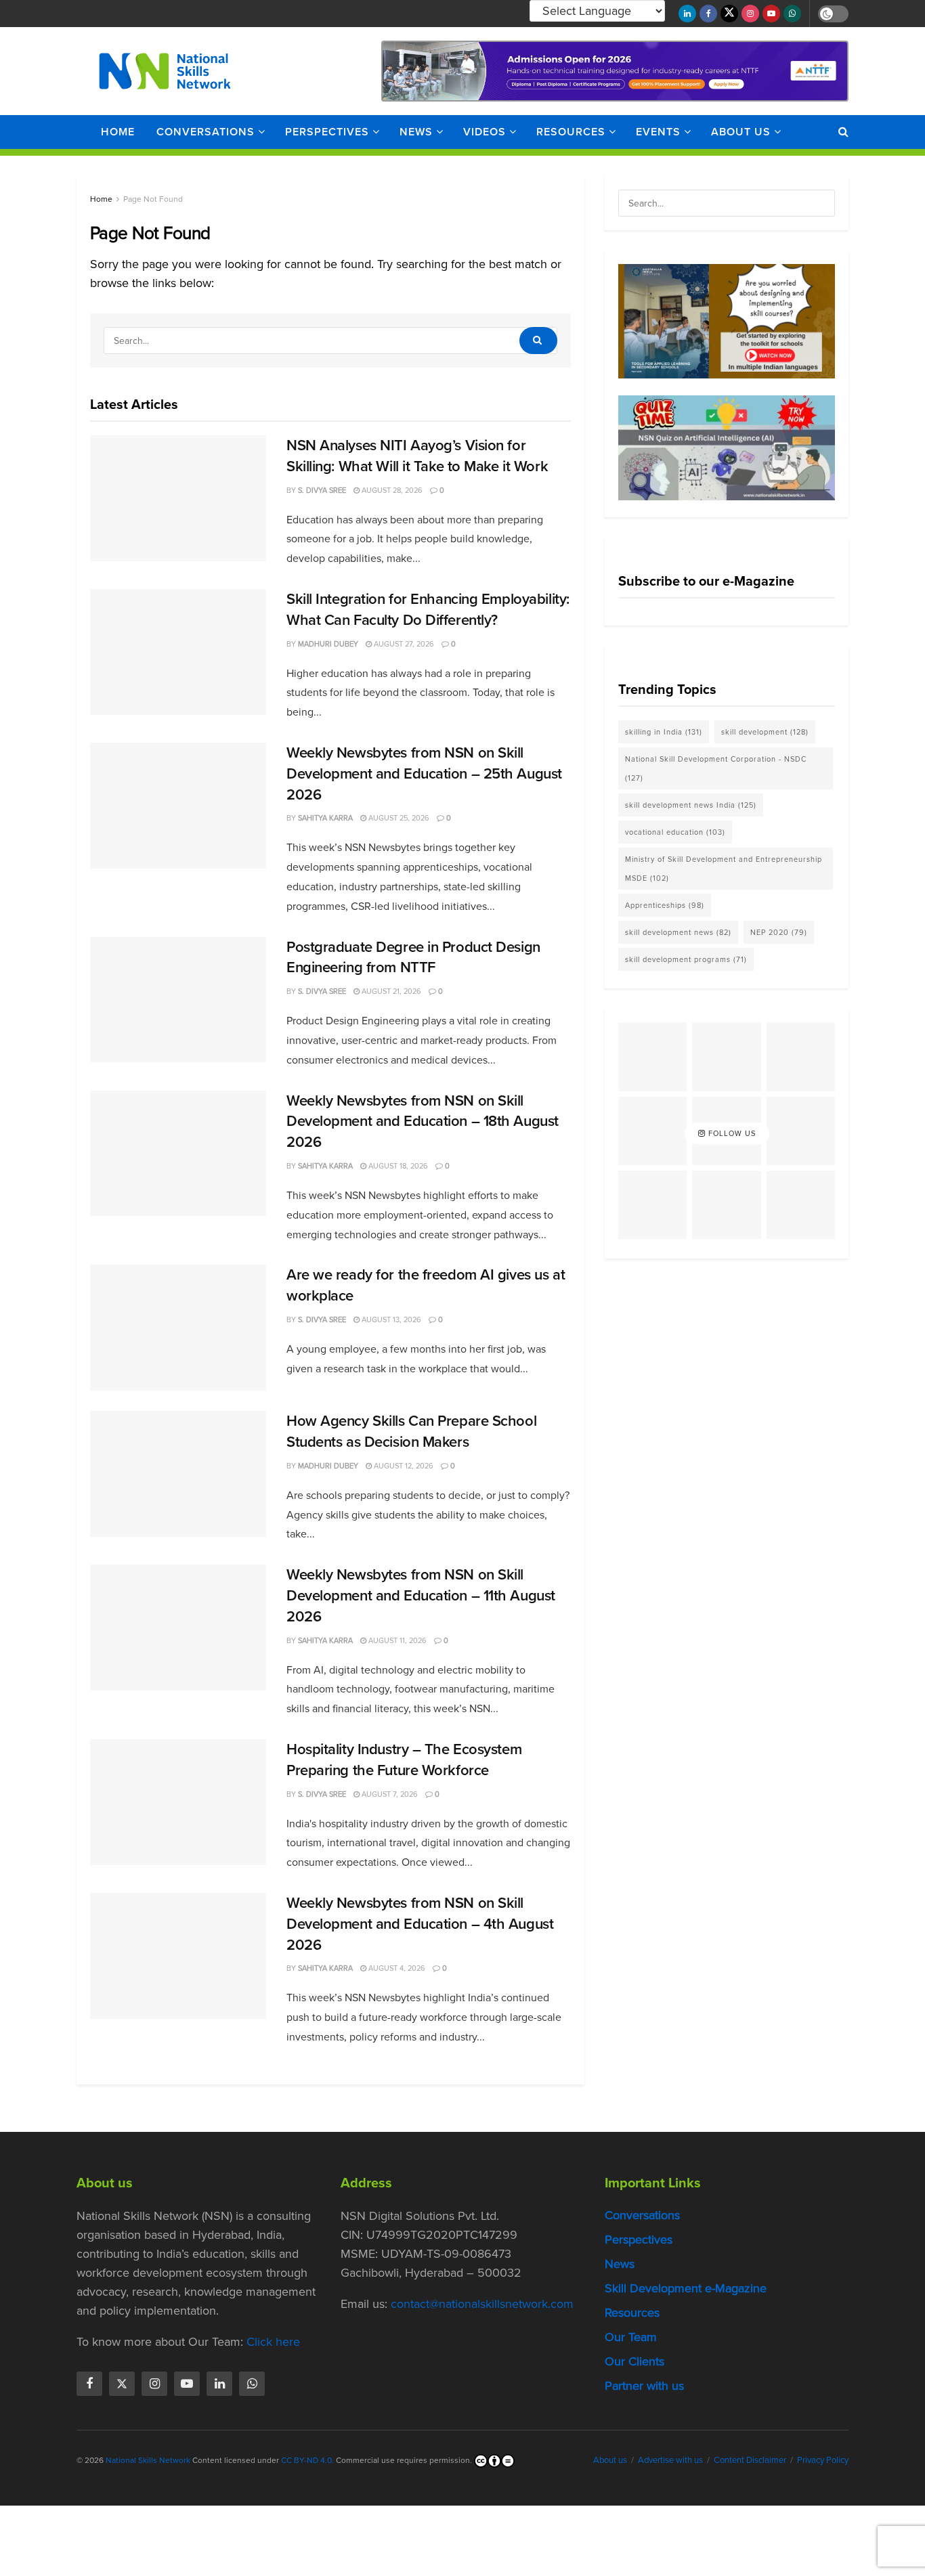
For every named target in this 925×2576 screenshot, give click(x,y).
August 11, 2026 (396, 1640)
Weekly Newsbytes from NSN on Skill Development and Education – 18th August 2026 (423, 1121)
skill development (765, 732)
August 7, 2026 (389, 1794)
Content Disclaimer (750, 2460)
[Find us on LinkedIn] (687, 14)
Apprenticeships (665, 905)
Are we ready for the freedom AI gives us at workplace (426, 1285)
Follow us (731, 1133)
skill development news (678, 932)
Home (118, 132)
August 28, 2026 (391, 490)
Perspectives (327, 132)
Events (658, 132)
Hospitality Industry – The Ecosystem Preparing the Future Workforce (404, 1760)
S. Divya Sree (322, 490)
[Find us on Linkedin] (219, 2384)
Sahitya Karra (325, 818)
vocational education (675, 832)
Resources (571, 132)
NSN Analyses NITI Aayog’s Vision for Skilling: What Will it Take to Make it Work (417, 456)
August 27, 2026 (403, 644)
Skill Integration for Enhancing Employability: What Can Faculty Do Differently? (428, 609)
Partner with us (644, 2386)
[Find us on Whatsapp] (792, 14)
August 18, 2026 (397, 1166)
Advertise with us (670, 2460)
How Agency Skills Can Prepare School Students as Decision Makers (411, 1431)
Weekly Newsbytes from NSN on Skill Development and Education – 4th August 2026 (420, 1924)
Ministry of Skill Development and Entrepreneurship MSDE (724, 869)
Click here (273, 2342)
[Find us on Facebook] (708, 14)
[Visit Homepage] (165, 71)
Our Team (631, 2337)
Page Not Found (153, 199)
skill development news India (691, 805)
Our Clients (634, 2361)
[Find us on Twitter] (729, 14)
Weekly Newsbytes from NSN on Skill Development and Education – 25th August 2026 (424, 773)
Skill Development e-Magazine (686, 2288)
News (416, 132)
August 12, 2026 (403, 1466)
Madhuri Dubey (328, 644)
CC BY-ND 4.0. (307, 2460)
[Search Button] (843, 132)
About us (741, 132)
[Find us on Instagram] (750, 14)
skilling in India (664, 732)
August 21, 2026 (390, 991)
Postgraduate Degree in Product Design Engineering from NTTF (413, 957)
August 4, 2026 (396, 1968)
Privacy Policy (823, 2460)
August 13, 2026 (390, 1319)
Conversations (206, 132)
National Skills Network (148, 2460)
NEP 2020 (779, 932)
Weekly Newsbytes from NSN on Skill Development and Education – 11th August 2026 (421, 1595)
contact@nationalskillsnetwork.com (482, 2304)
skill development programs (686, 959)
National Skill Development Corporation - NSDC (716, 768)
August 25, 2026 (398, 818)
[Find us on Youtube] (771, 14)
